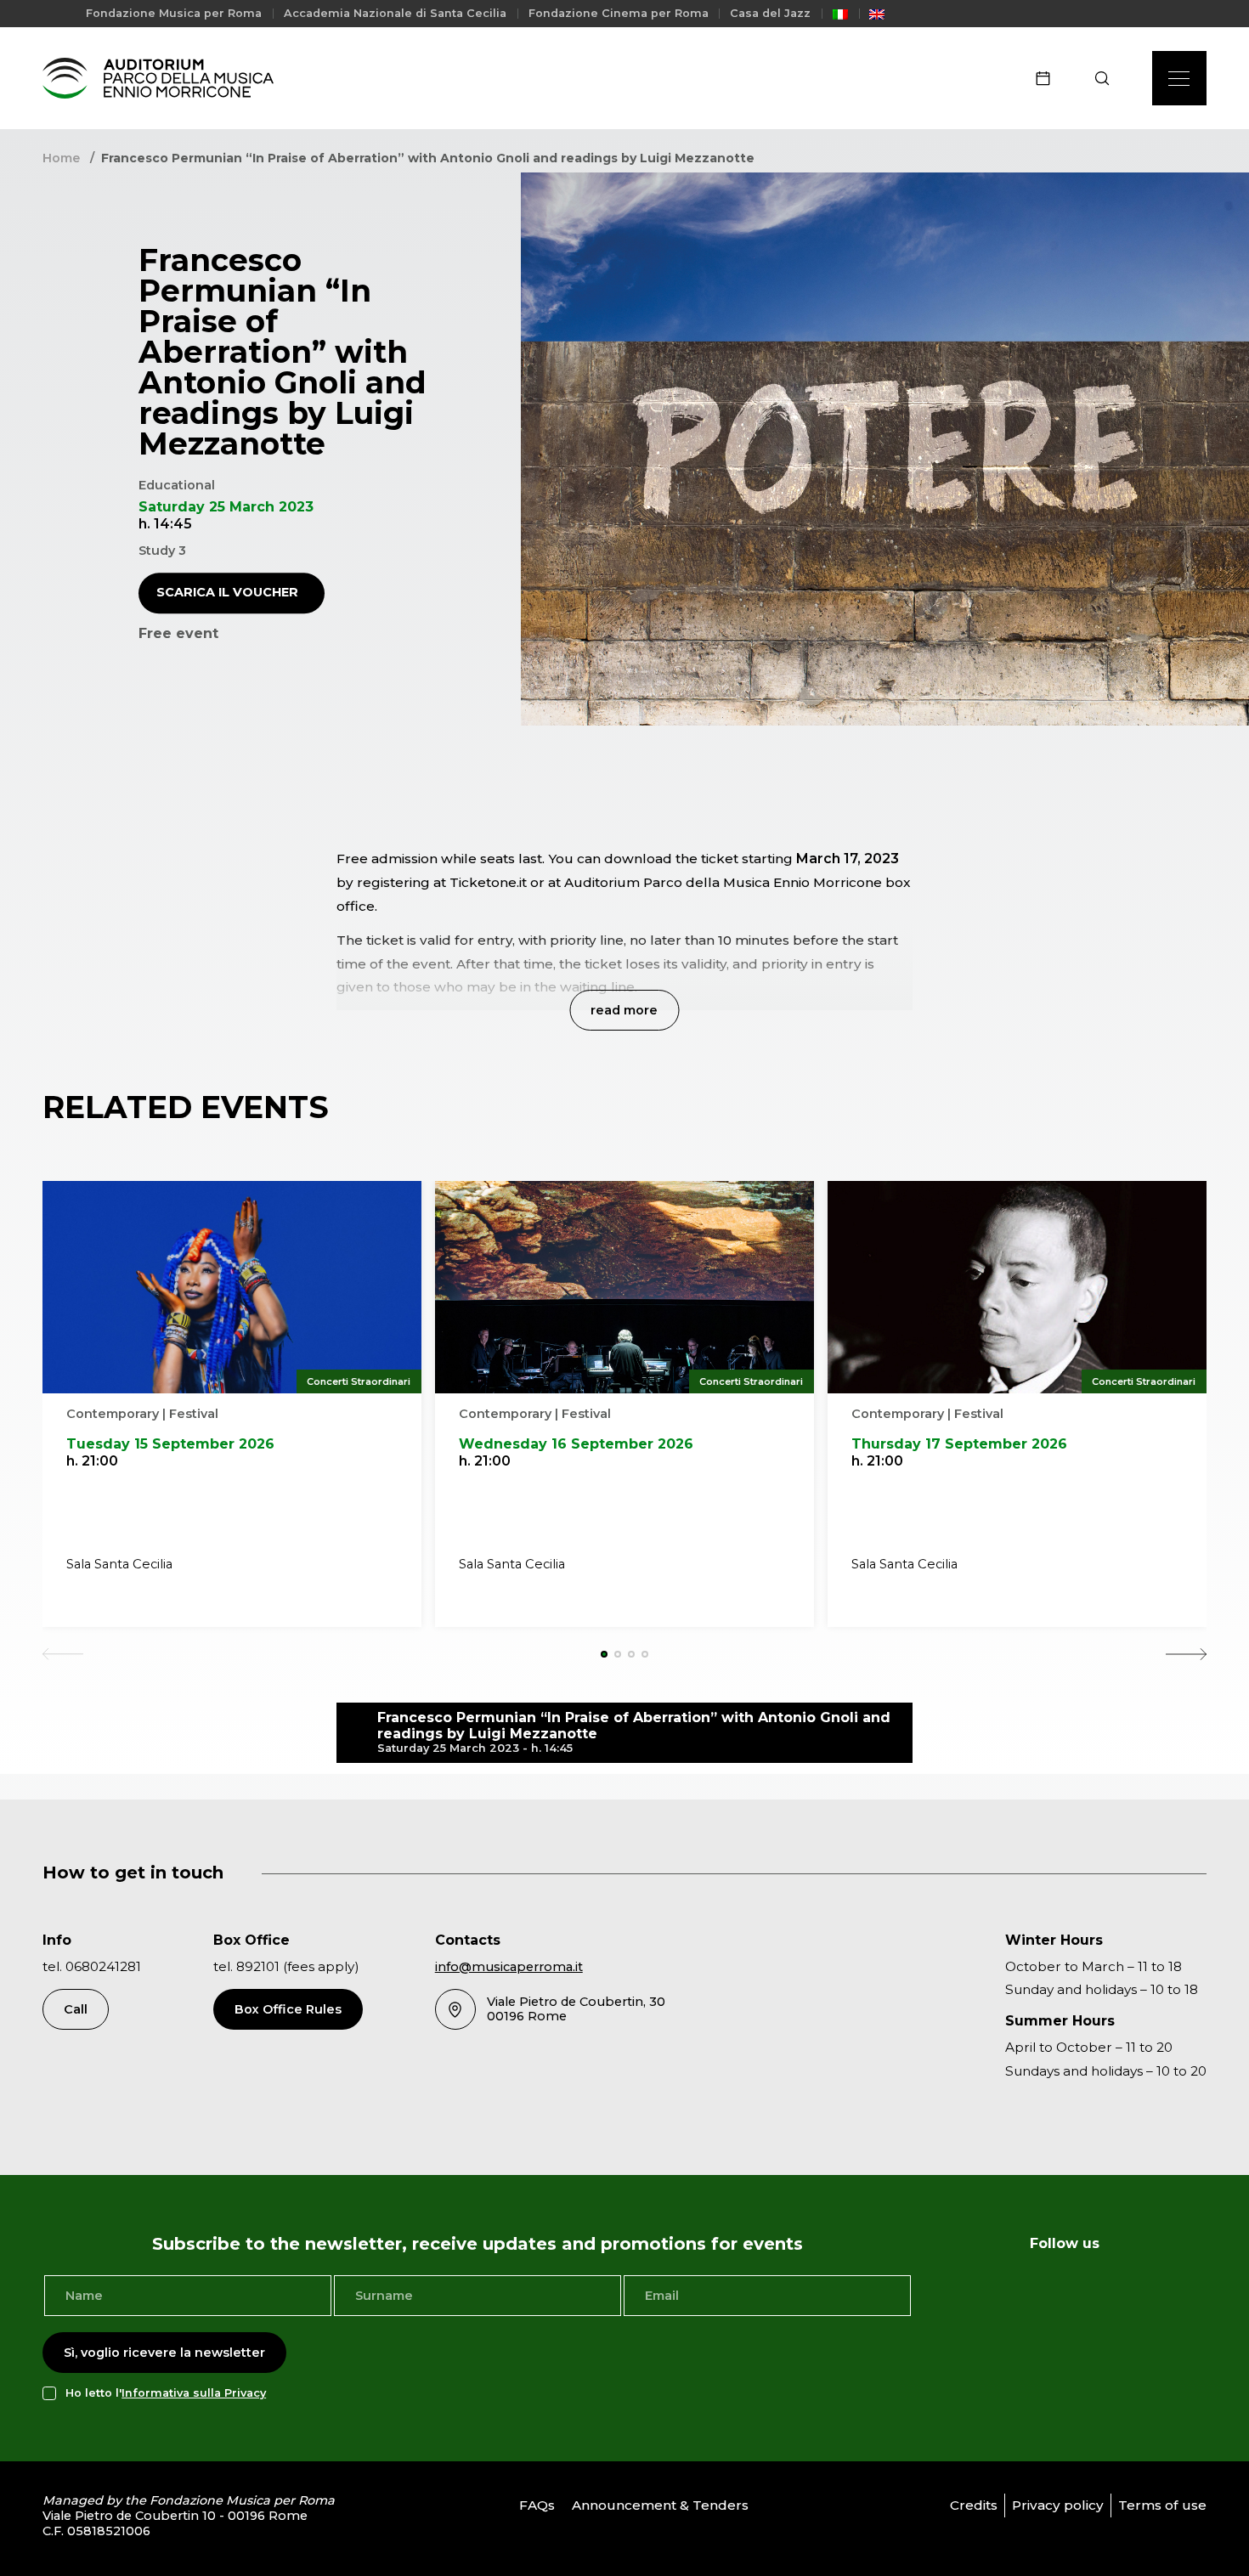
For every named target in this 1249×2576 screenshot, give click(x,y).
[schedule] (1048, 78)
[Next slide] (1186, 1654)
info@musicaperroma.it (509, 1967)
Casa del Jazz (770, 13)
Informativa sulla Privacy (194, 2393)
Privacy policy (1058, 2505)
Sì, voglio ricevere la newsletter (164, 2353)
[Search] (1108, 78)
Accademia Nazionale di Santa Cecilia (395, 13)
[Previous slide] (63, 1654)
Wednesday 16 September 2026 (576, 1444)
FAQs (537, 2505)
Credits (974, 2505)
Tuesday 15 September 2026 (170, 1444)
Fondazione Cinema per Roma (619, 13)
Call (76, 2009)
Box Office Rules (288, 2009)
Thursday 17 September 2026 (959, 1444)
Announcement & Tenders (660, 2505)
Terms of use (1162, 2505)
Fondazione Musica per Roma (174, 13)
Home (61, 158)
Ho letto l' (166, 2393)
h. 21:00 (92, 1461)
